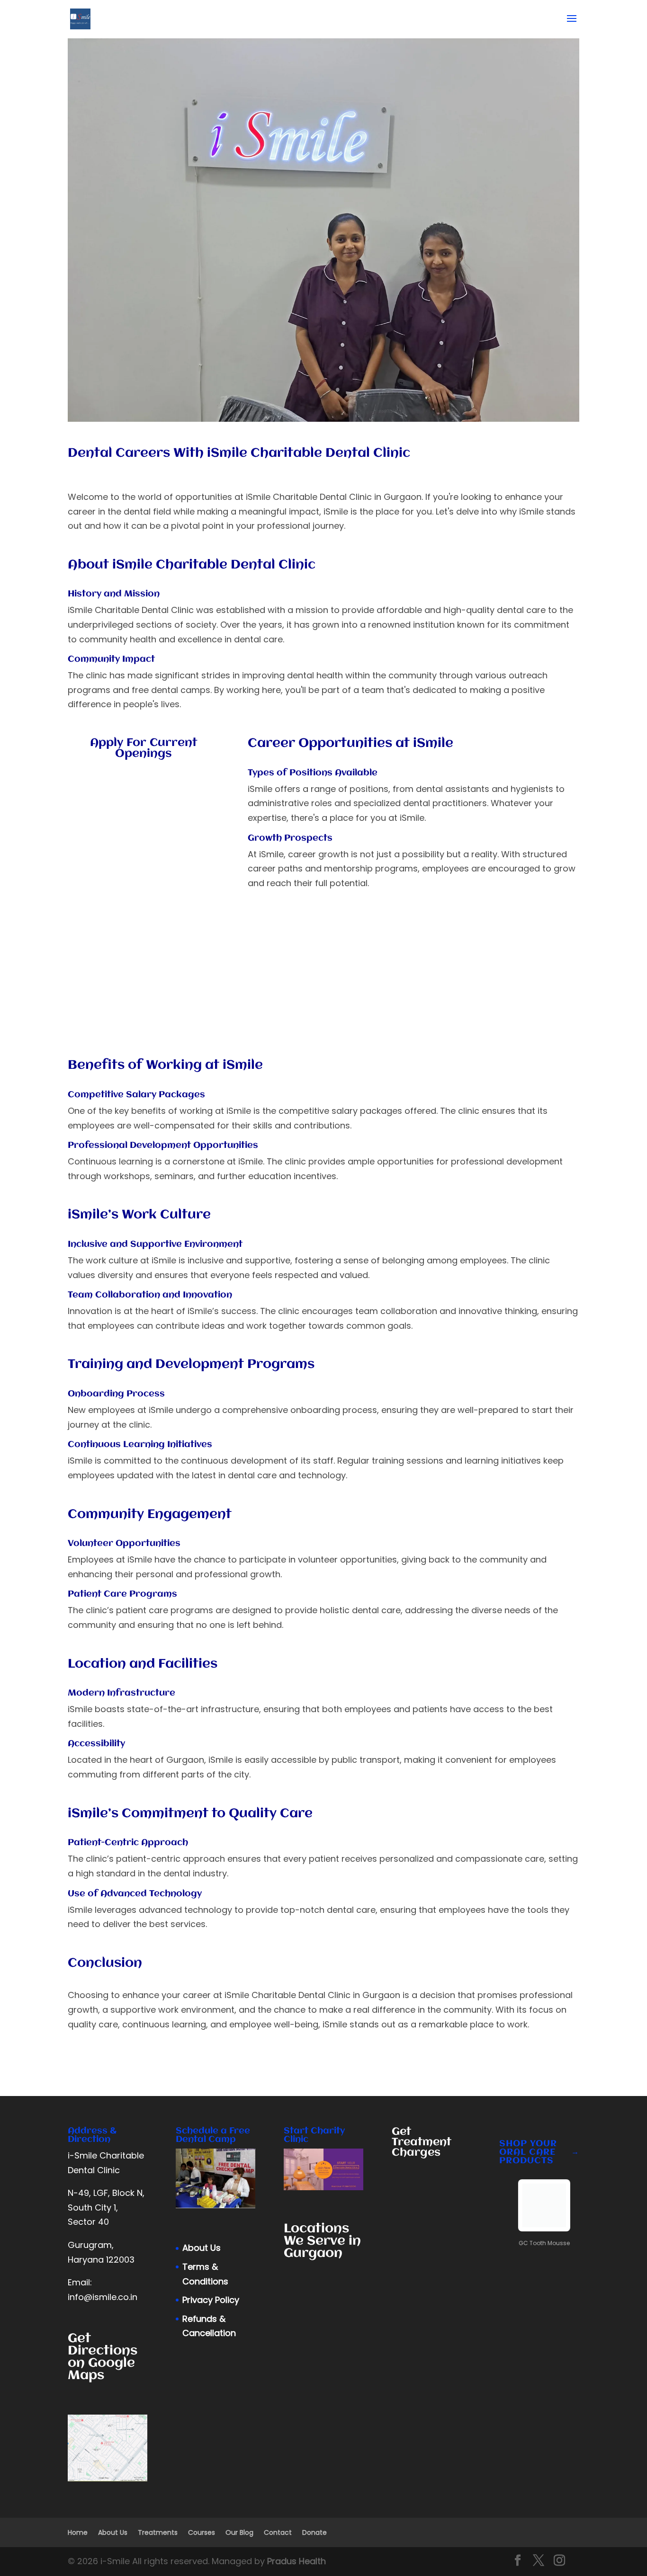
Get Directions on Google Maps (103, 2357)
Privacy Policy (211, 2300)
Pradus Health (297, 2561)
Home (78, 2532)
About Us (202, 2248)
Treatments (158, 2532)
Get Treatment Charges (422, 2142)
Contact (278, 2532)
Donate (315, 2532)
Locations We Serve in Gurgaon (322, 2241)
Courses (202, 2532)
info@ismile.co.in (103, 2297)
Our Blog (239, 2532)
